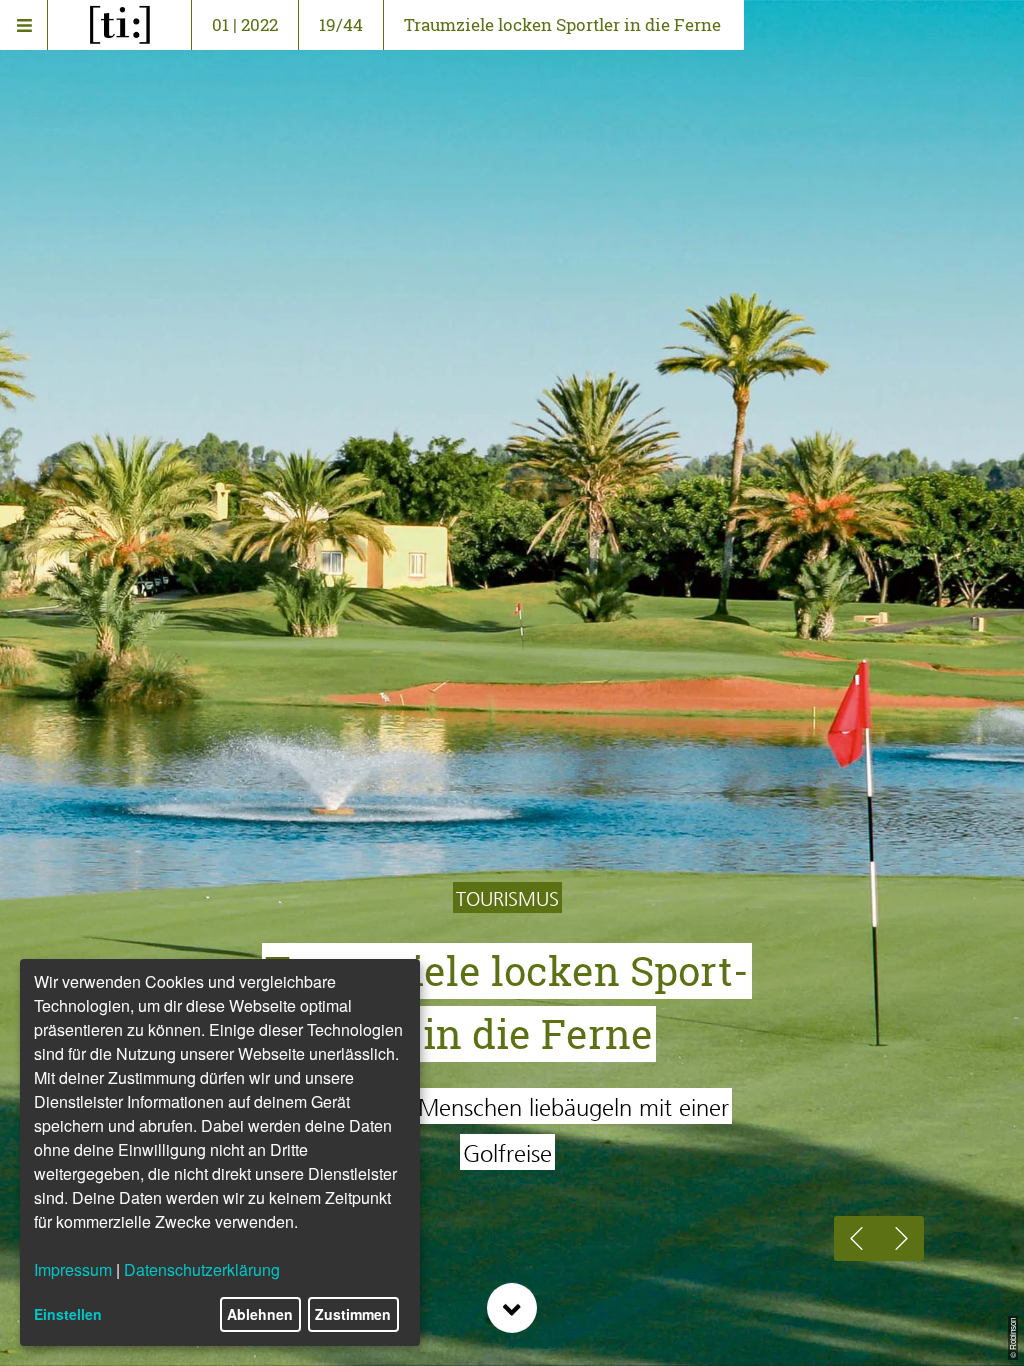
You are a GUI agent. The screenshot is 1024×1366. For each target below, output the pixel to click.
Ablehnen (260, 1314)
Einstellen (68, 1314)
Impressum (73, 1269)
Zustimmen (353, 1314)
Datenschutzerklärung (202, 1269)
